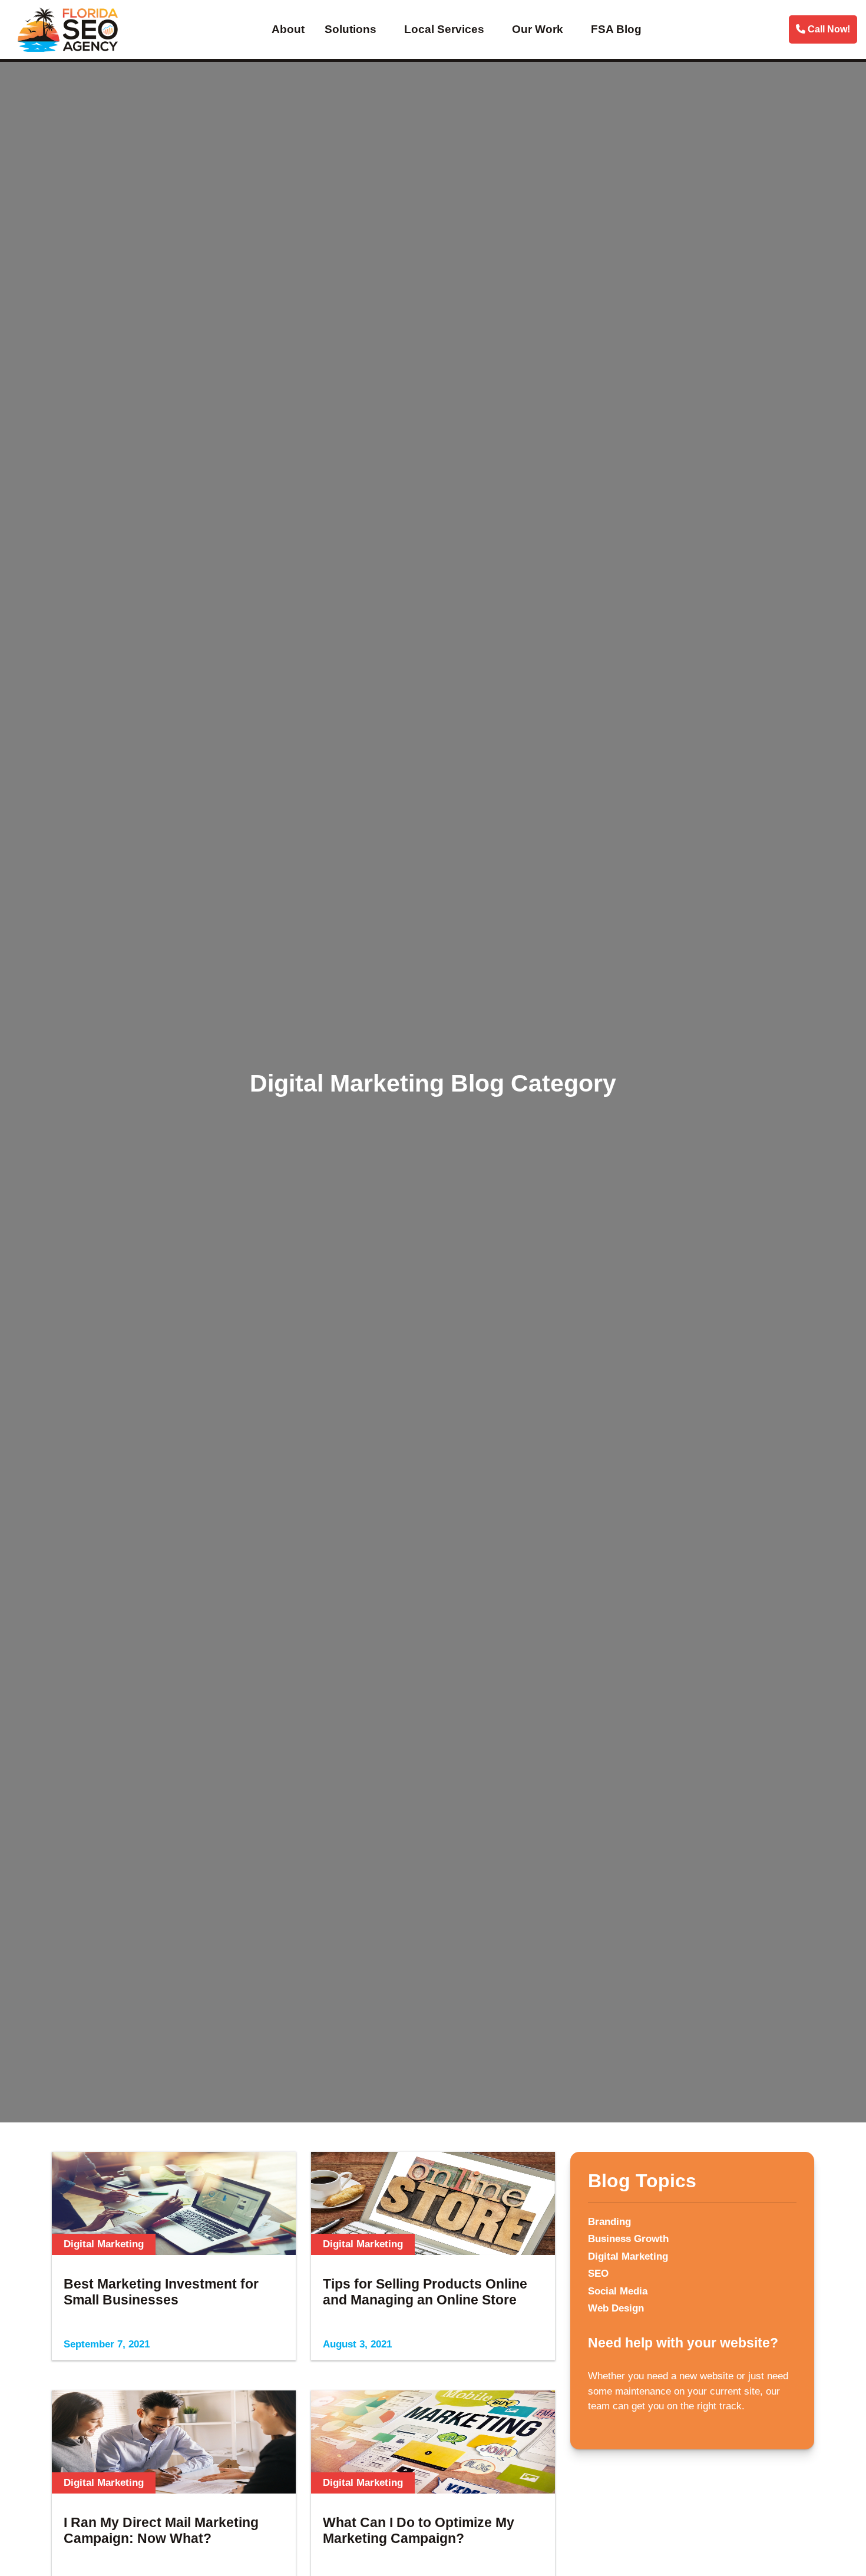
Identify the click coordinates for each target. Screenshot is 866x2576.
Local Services (444, 29)
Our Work (538, 29)
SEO (598, 2274)
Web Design (616, 2308)
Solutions (351, 29)
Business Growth (628, 2239)
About (288, 29)
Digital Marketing (628, 2256)
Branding (609, 2222)
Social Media (618, 2291)
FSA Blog (616, 29)
